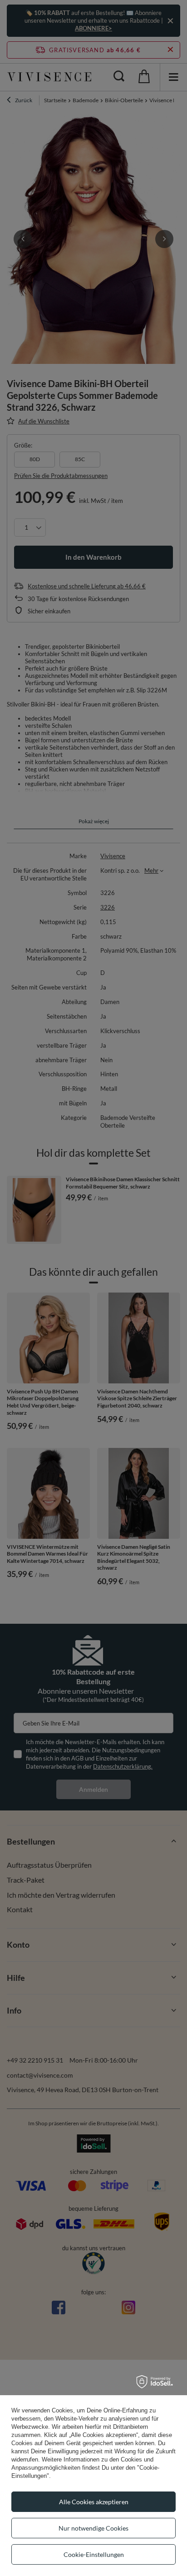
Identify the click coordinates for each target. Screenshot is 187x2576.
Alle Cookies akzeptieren (94, 2502)
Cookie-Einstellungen (94, 2554)
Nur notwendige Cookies (93, 2528)
